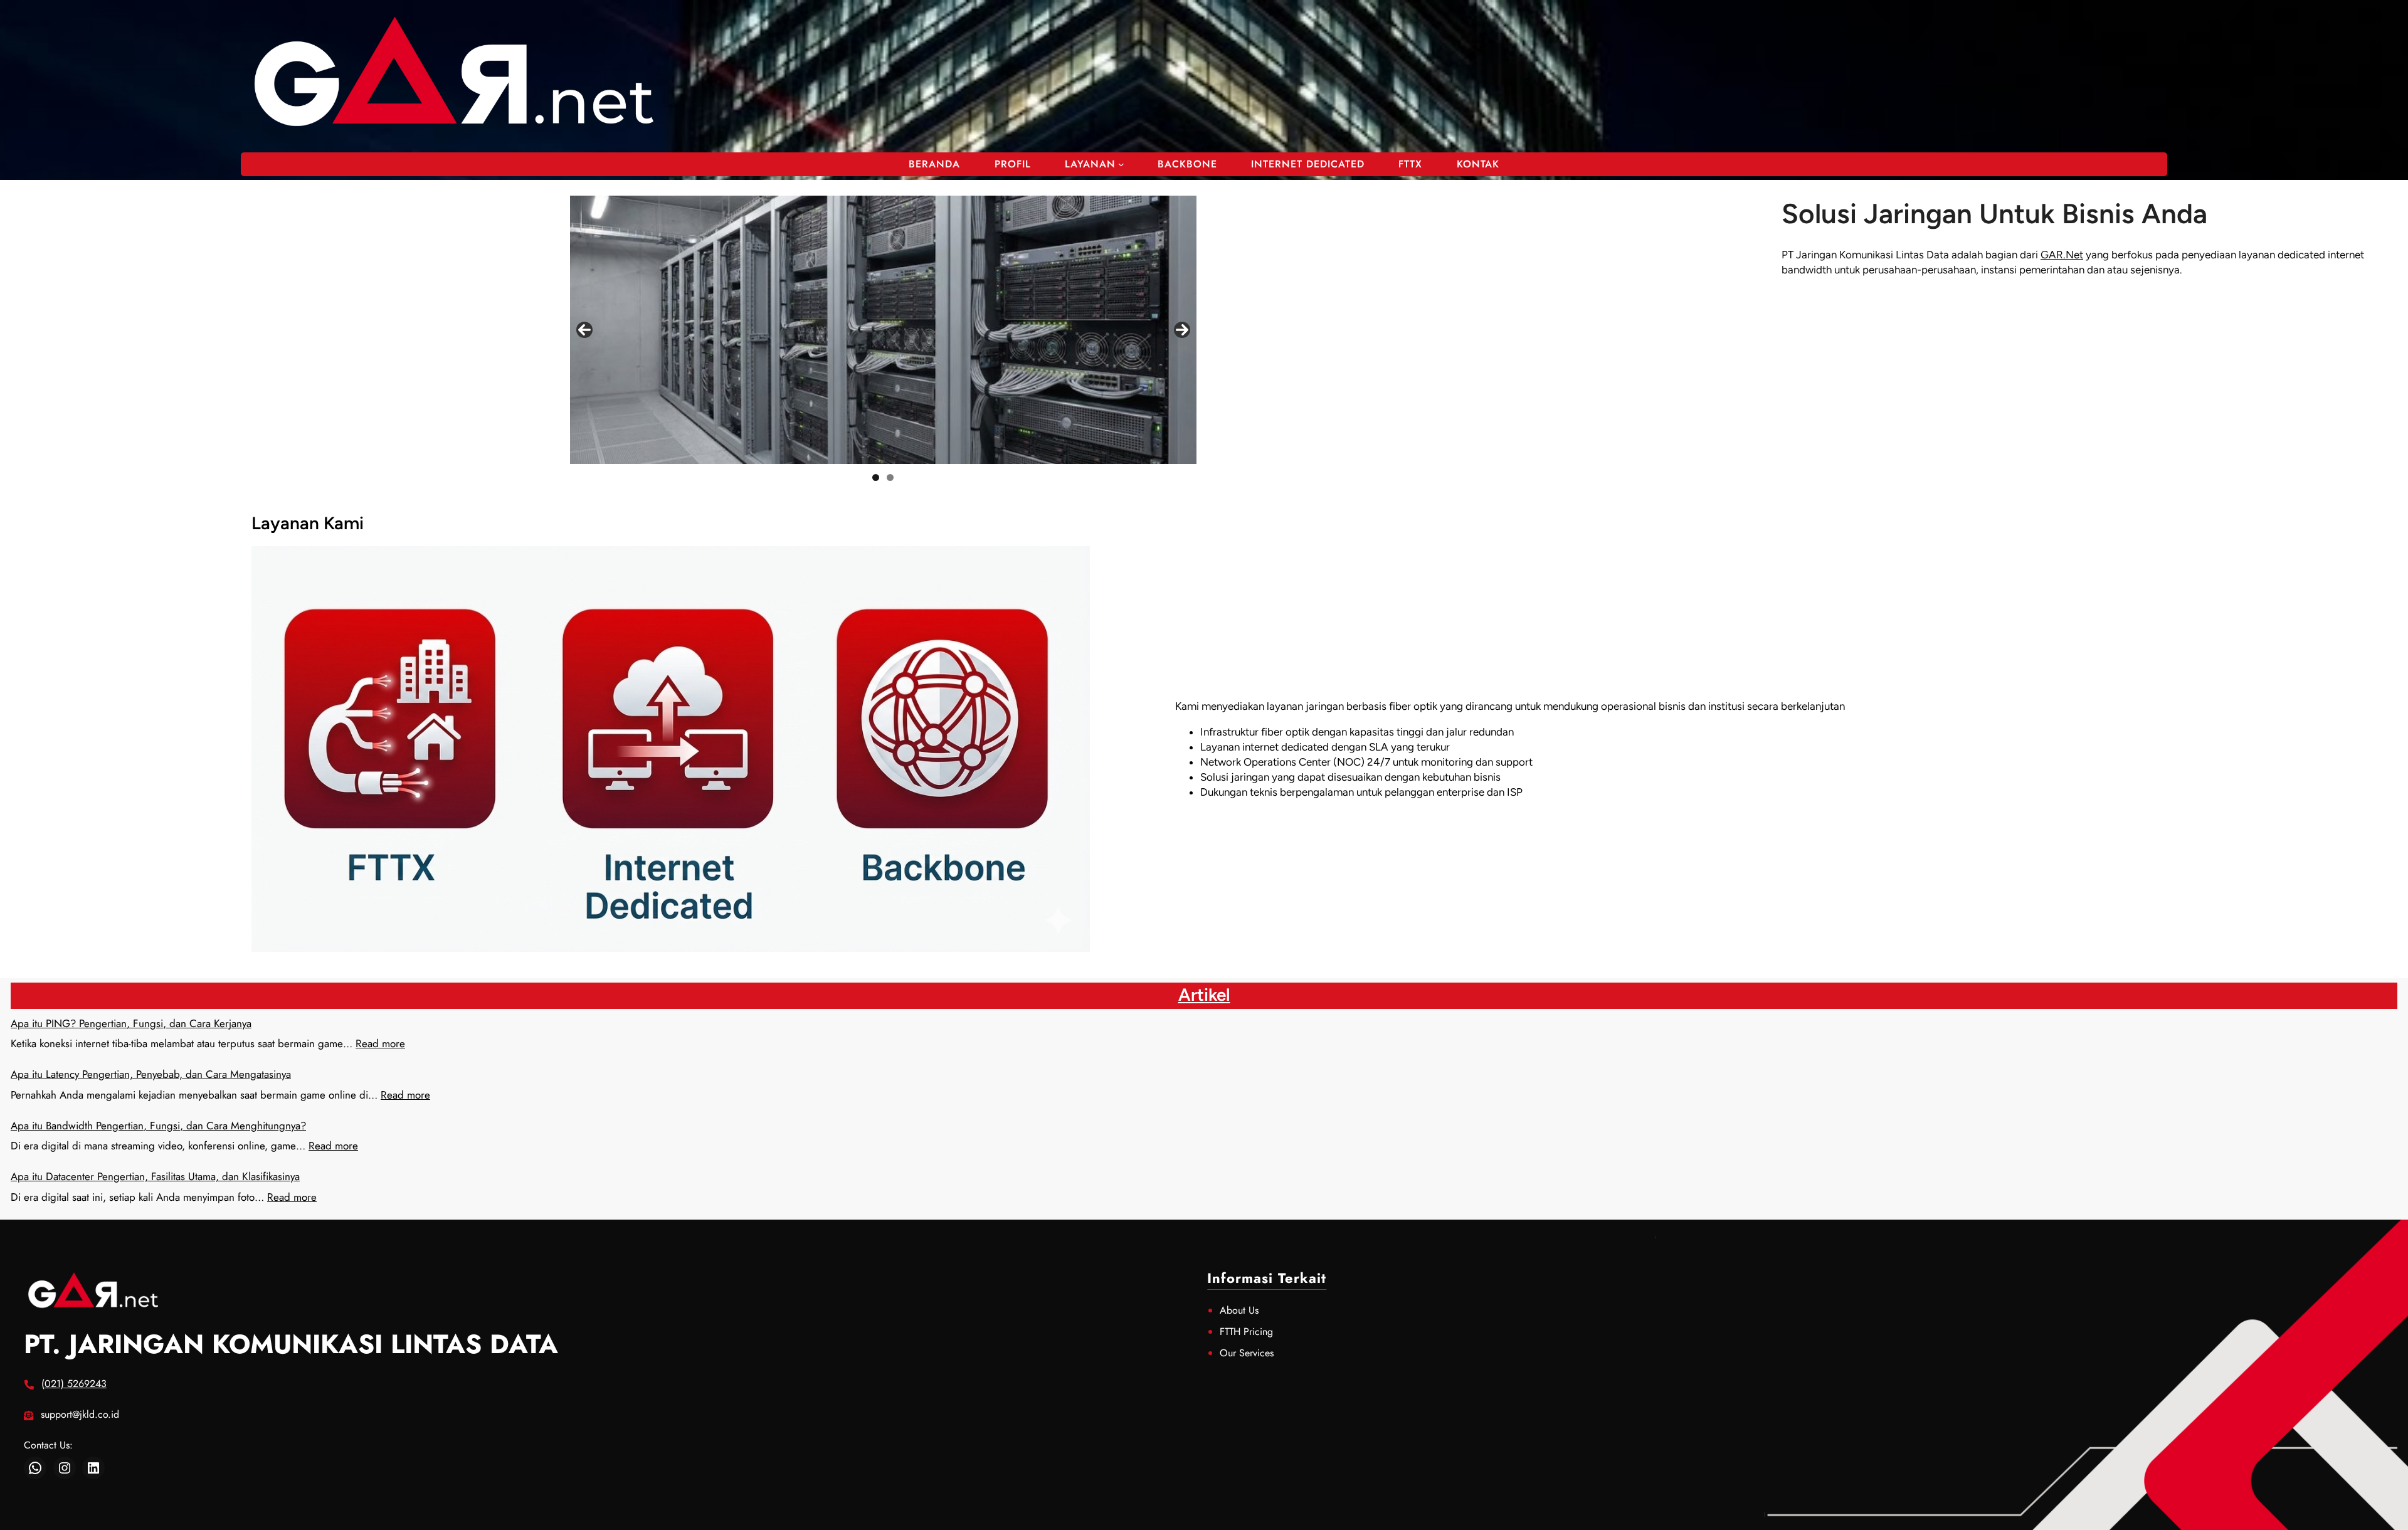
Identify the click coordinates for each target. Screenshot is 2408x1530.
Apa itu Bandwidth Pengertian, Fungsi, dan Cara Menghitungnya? (158, 1126)
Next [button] (1182, 330)
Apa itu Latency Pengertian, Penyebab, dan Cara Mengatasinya (151, 1074)
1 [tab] (876, 477)
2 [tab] (890, 477)
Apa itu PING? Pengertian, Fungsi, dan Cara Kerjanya (131, 1023)
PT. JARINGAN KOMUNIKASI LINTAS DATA (291, 1344)
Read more (380, 1043)
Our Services (1247, 1353)
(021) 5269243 (74, 1384)
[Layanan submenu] (1121, 164)
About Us (1239, 1310)
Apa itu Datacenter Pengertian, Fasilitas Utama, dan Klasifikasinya (155, 1176)
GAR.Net (2062, 255)
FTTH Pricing (1246, 1332)
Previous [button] (584, 330)
